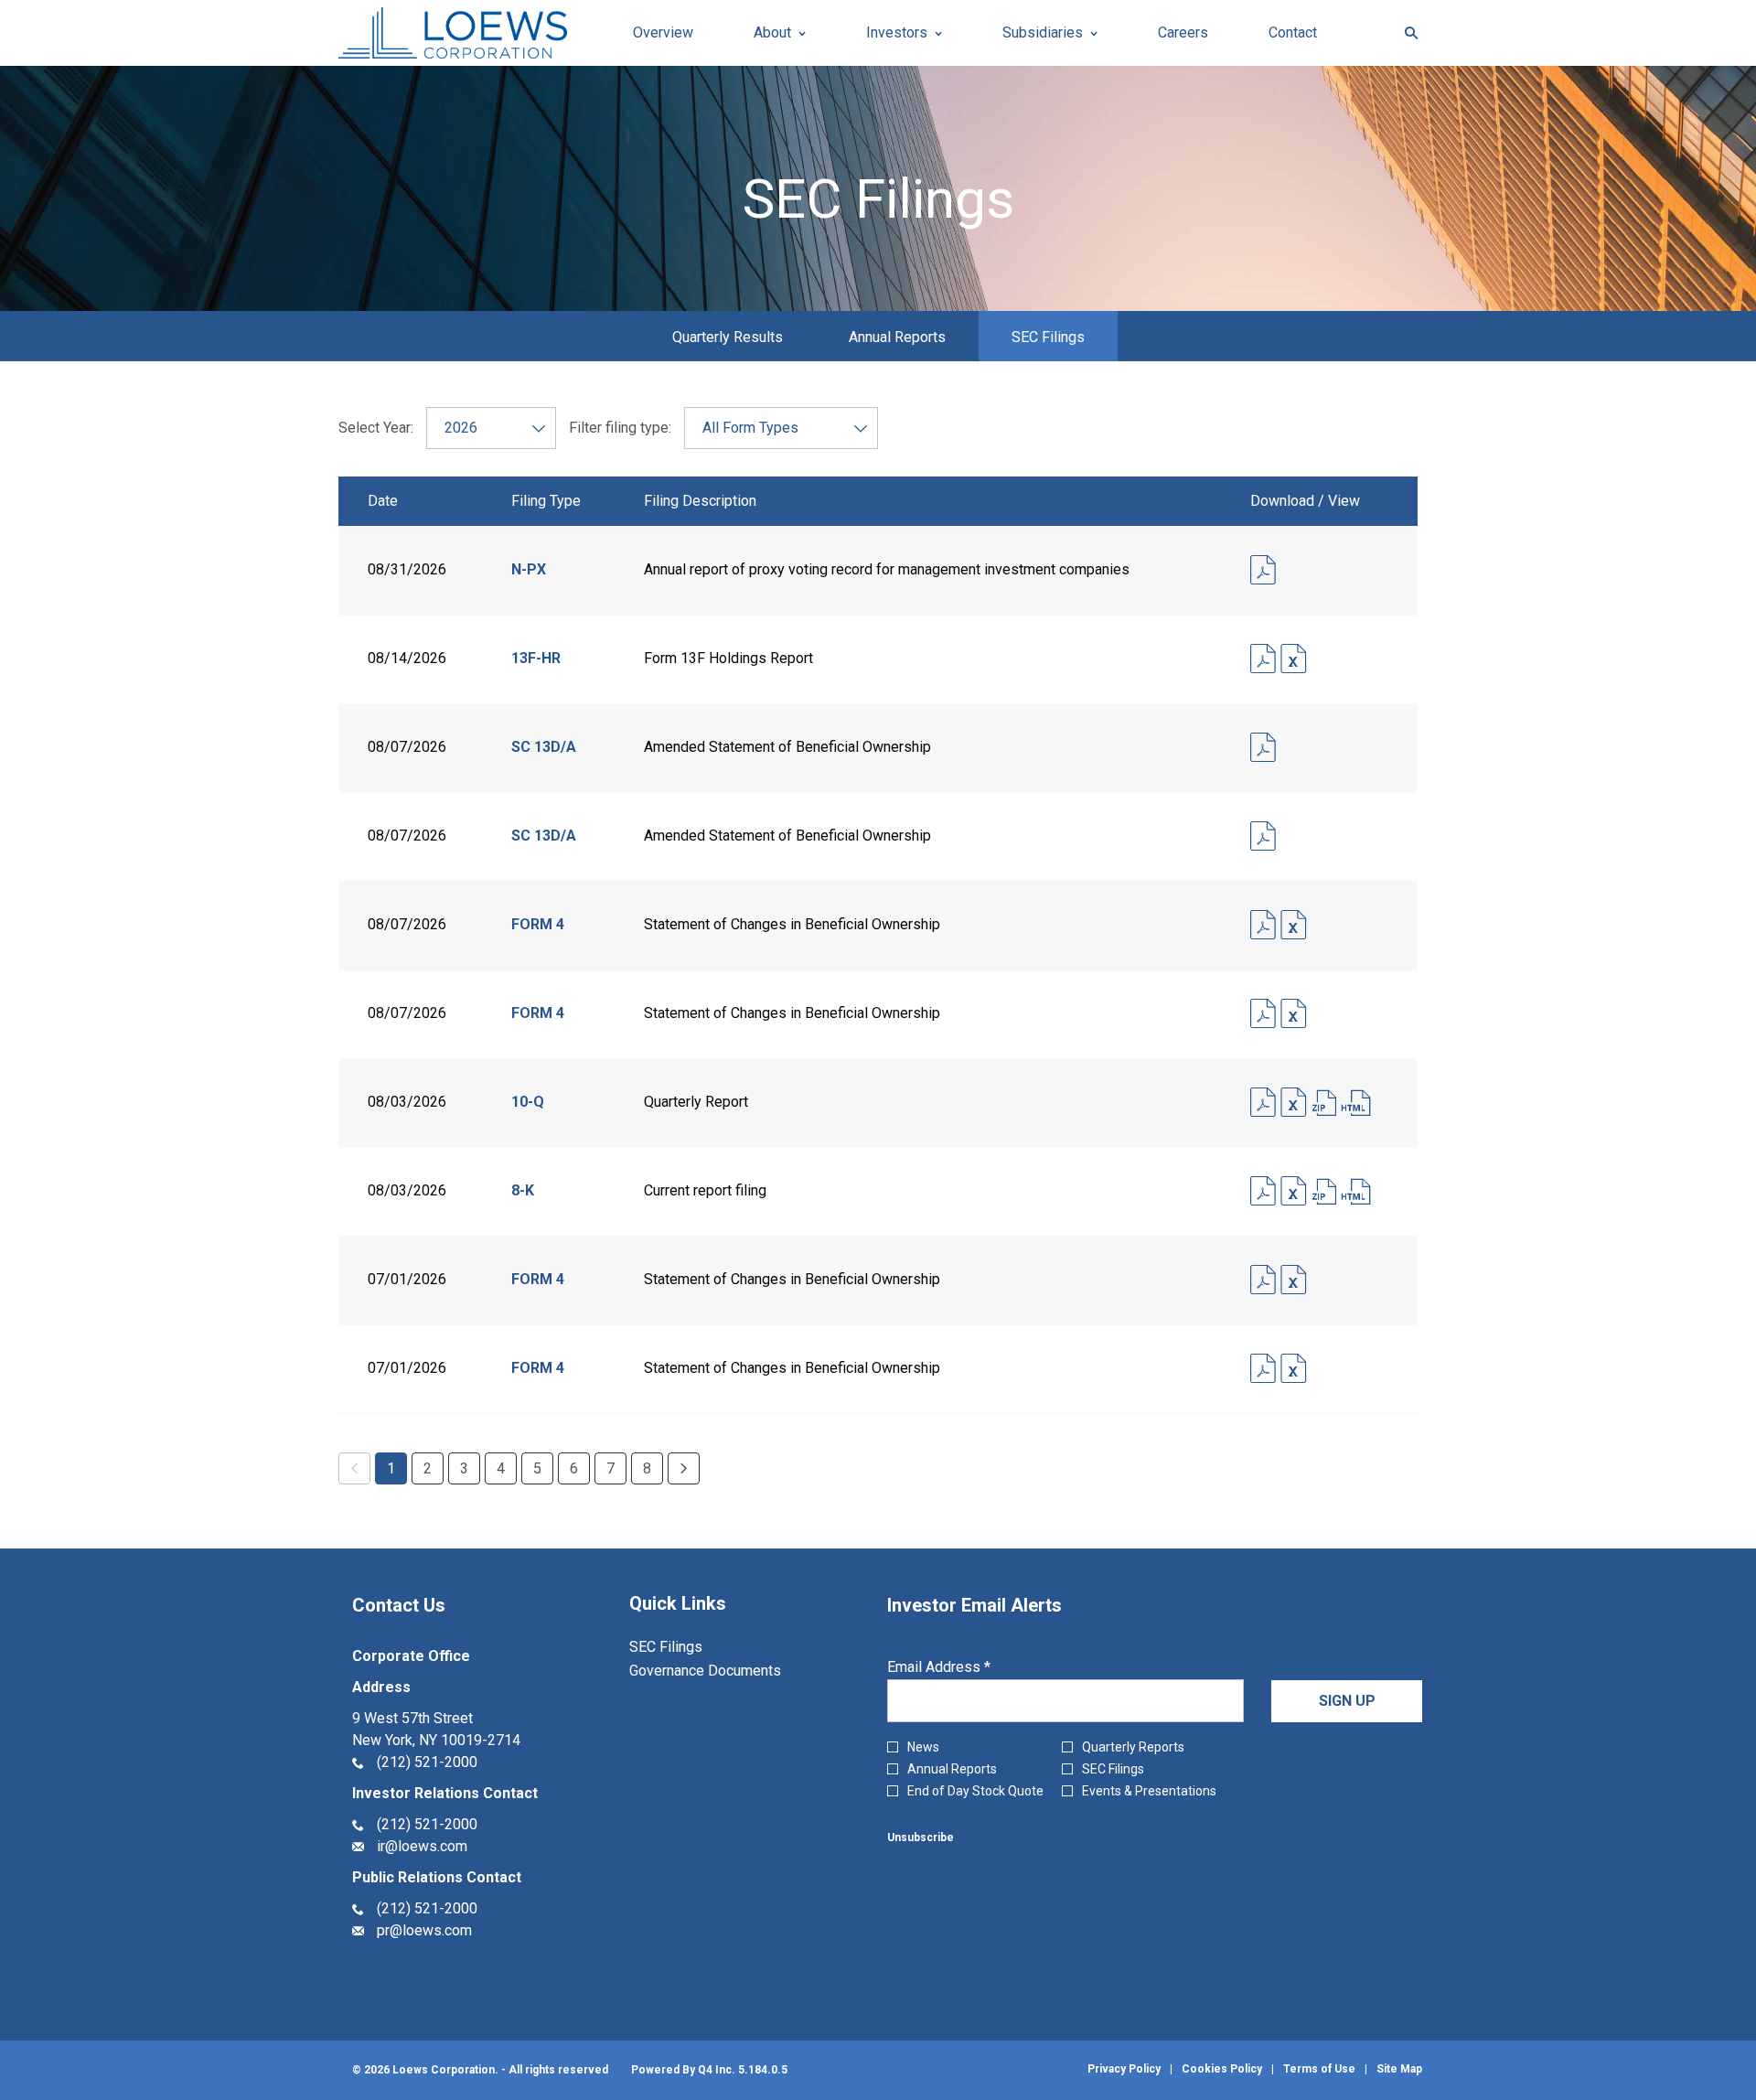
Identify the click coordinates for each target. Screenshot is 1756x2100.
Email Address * (967, 1667)
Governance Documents (729, 1671)
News (923, 1747)
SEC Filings (690, 1647)
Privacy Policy (1124, 2069)
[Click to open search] (1407, 33)
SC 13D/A (544, 747)
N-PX (529, 569)
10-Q (528, 1102)
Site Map (1399, 2069)
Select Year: (376, 428)
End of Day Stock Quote (975, 1791)
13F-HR (536, 658)
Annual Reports (952, 1769)
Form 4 (538, 924)
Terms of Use (1319, 2069)
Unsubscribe (921, 1837)
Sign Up (1347, 1701)
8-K (523, 1190)
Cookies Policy (1222, 2069)
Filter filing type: (620, 428)
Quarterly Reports (1133, 1747)
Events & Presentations (1149, 1791)
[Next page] (684, 1468)
